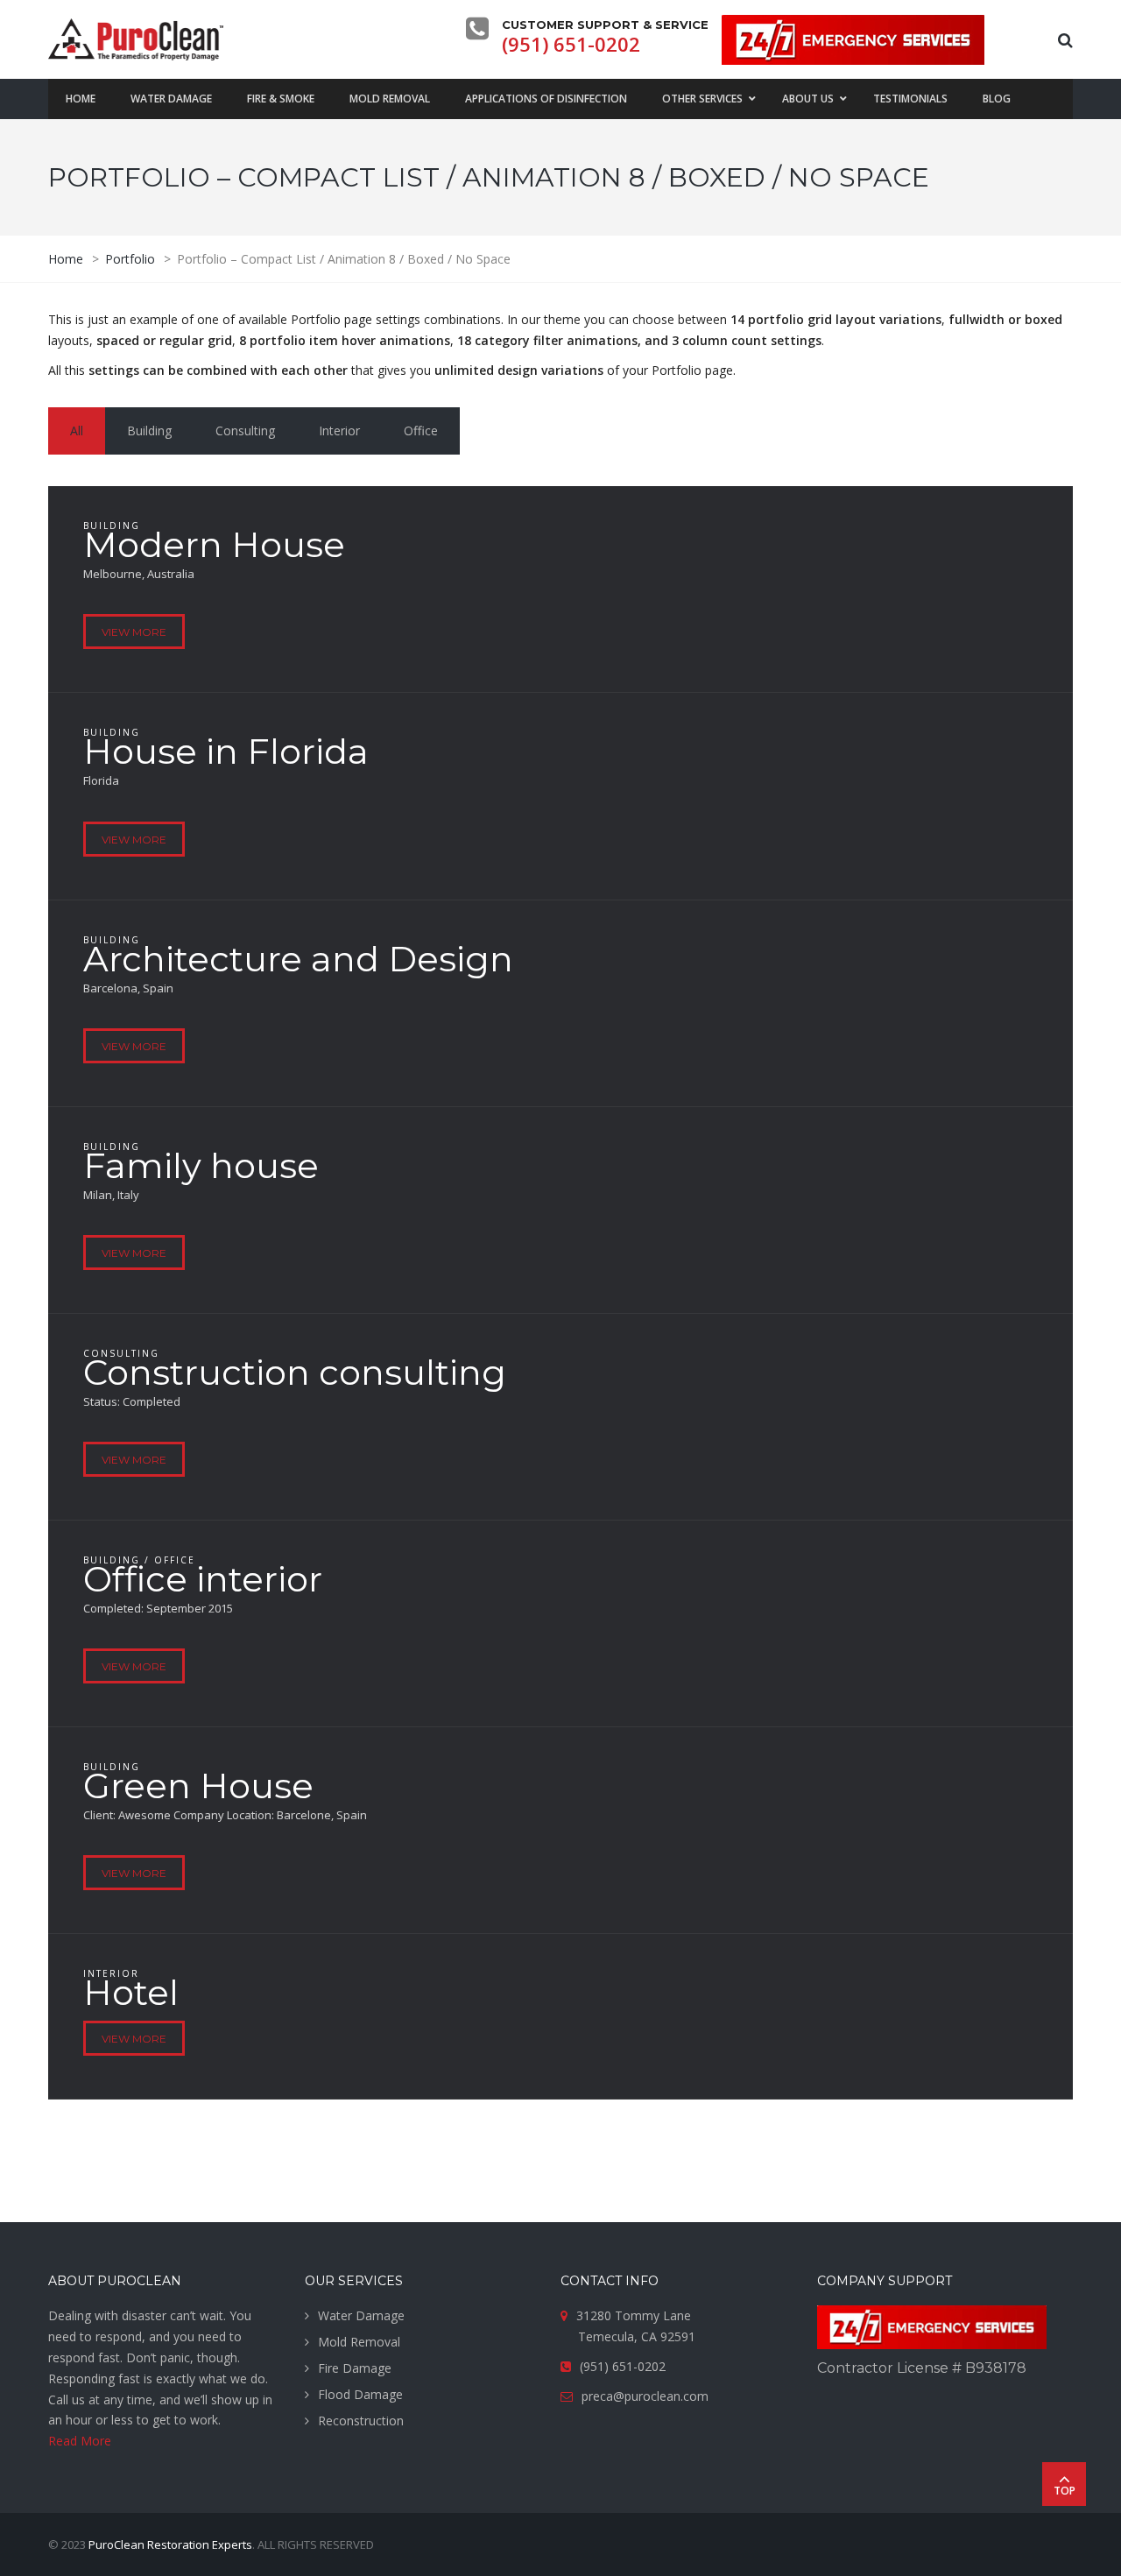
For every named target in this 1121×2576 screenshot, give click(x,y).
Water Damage (361, 2315)
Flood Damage (360, 2394)
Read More (80, 2441)
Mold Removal (359, 2342)
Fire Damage (355, 2368)
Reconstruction (361, 2421)
